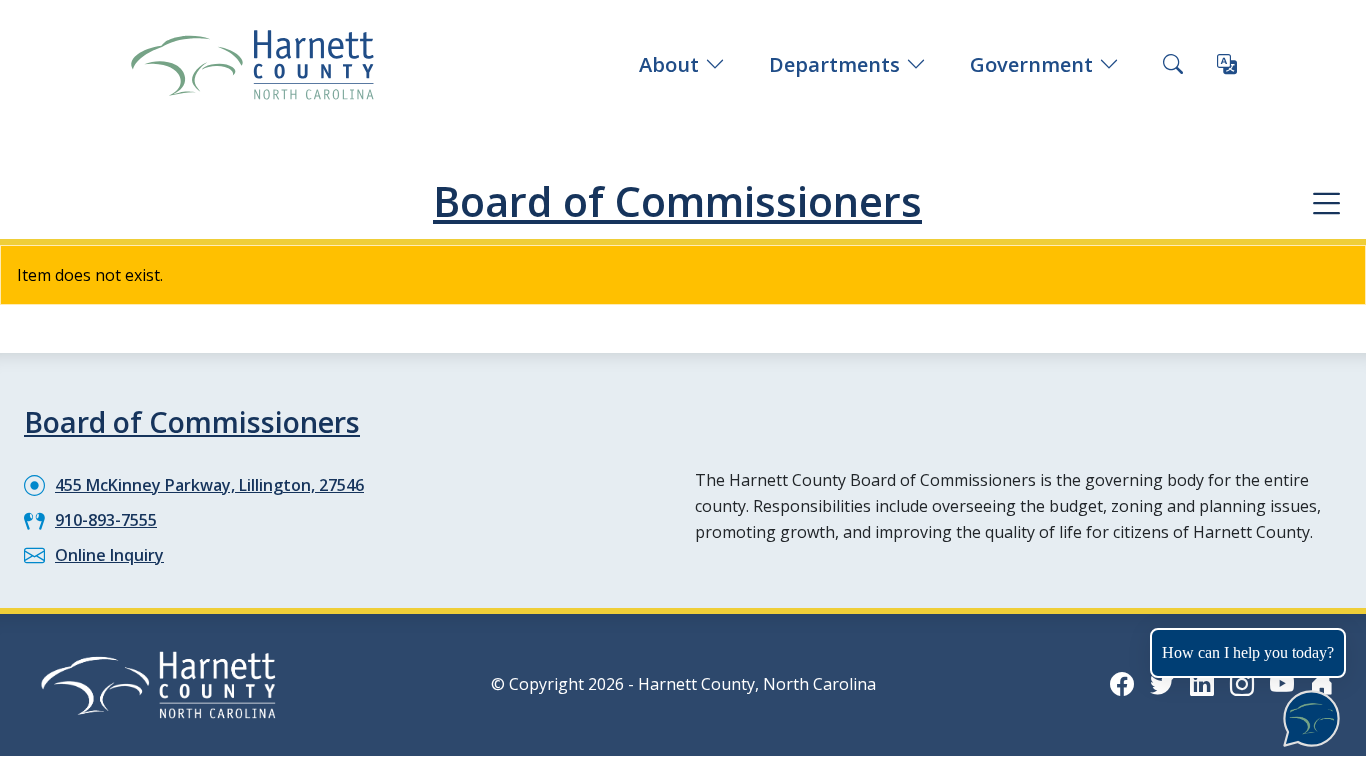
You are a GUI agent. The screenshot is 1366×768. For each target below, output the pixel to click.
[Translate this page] (1227, 65)
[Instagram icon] (1242, 683)
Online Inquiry (109, 555)
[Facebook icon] (1122, 683)
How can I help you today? (1248, 652)
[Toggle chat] (1307, 714)
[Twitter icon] (1162, 683)
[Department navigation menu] (1326, 202)
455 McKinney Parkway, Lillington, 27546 (209, 485)
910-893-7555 (106, 520)
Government (1031, 64)
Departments (834, 64)
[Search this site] (1173, 65)
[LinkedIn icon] (1202, 683)
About (669, 64)
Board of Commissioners (677, 201)
